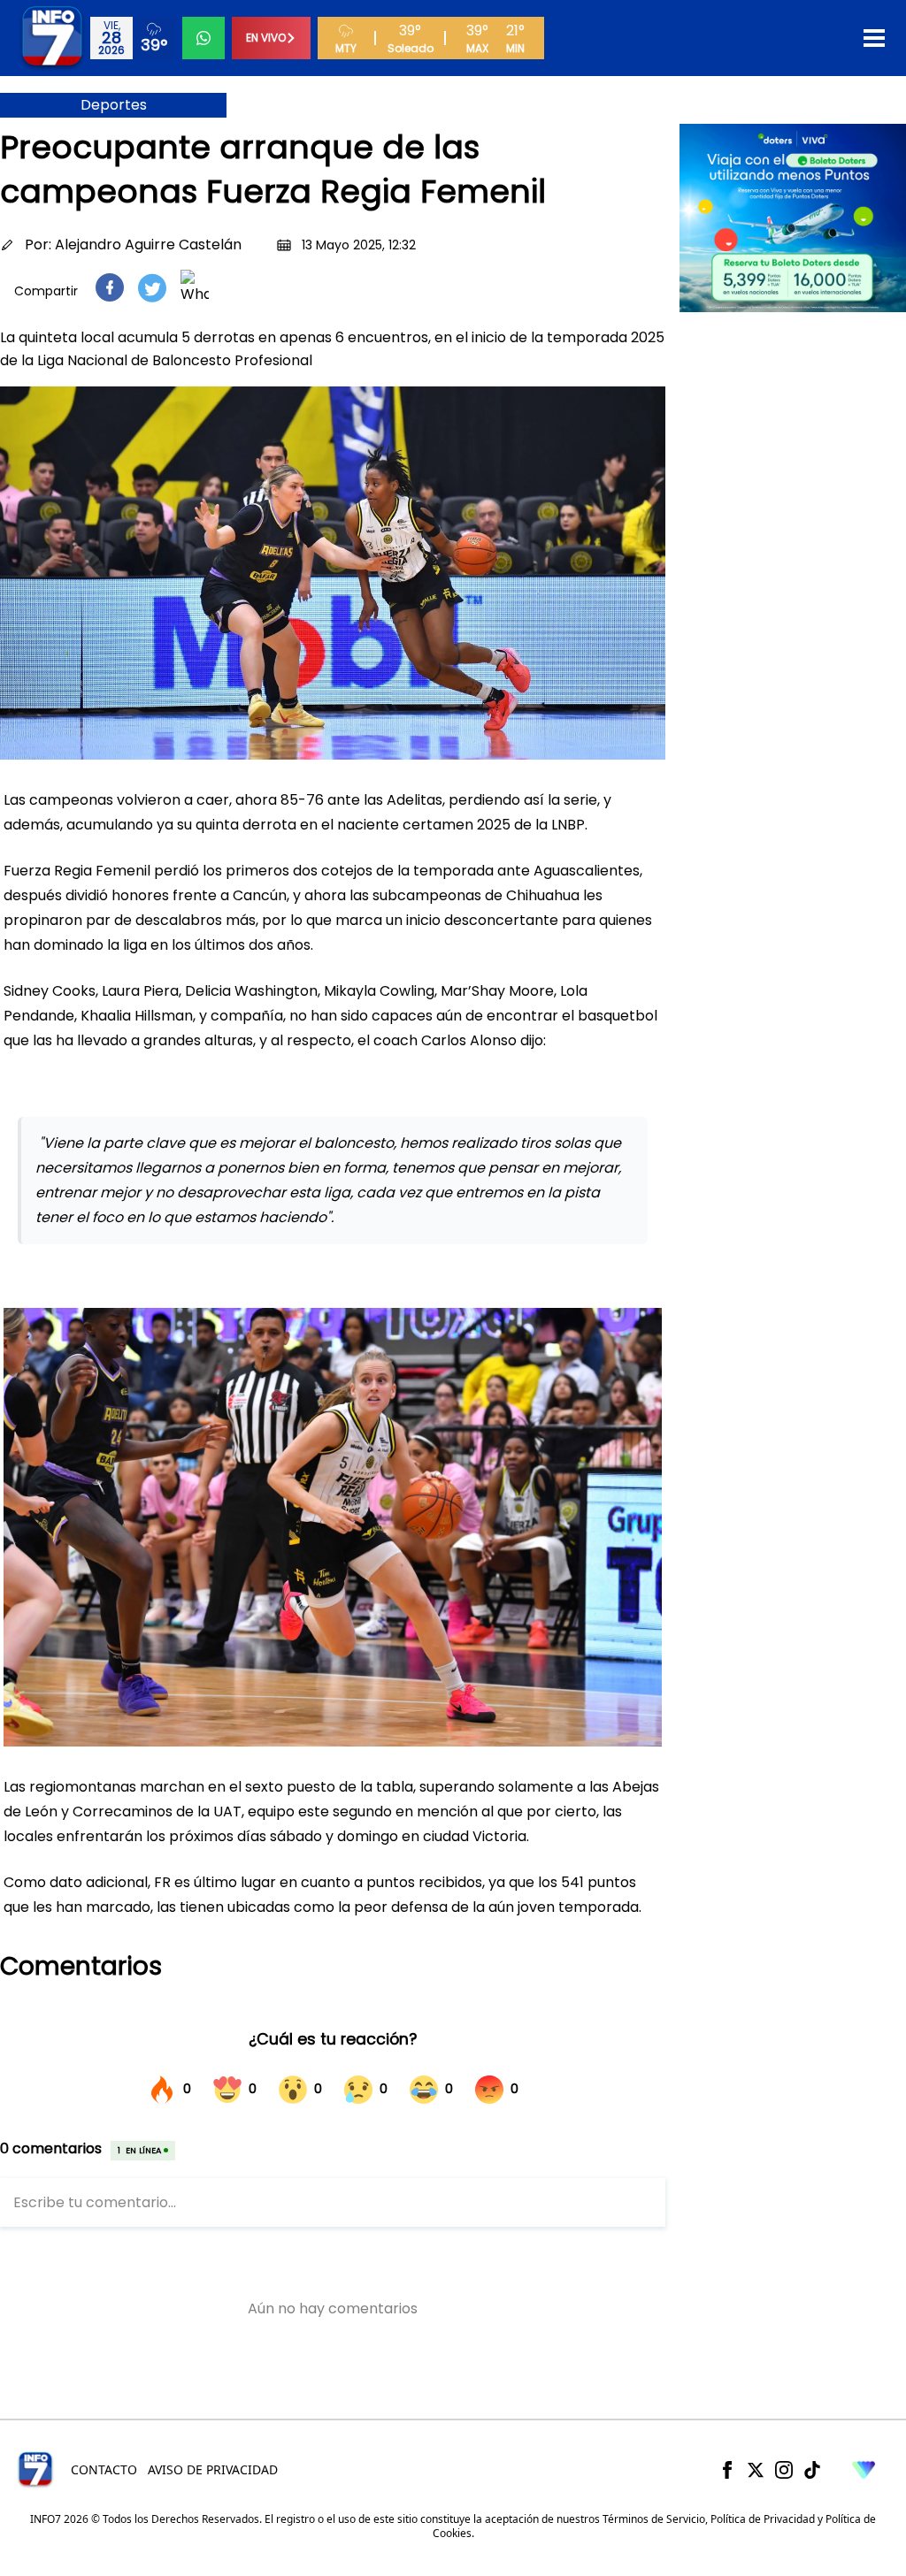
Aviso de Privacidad (213, 2469)
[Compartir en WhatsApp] (195, 287)
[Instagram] (784, 2470)
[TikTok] (812, 2470)
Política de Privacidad (763, 2519)
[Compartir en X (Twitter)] (152, 288)
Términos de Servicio (654, 2519)
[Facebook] (727, 2470)
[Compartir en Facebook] (110, 287)
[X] (756, 2470)
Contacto (104, 2469)
